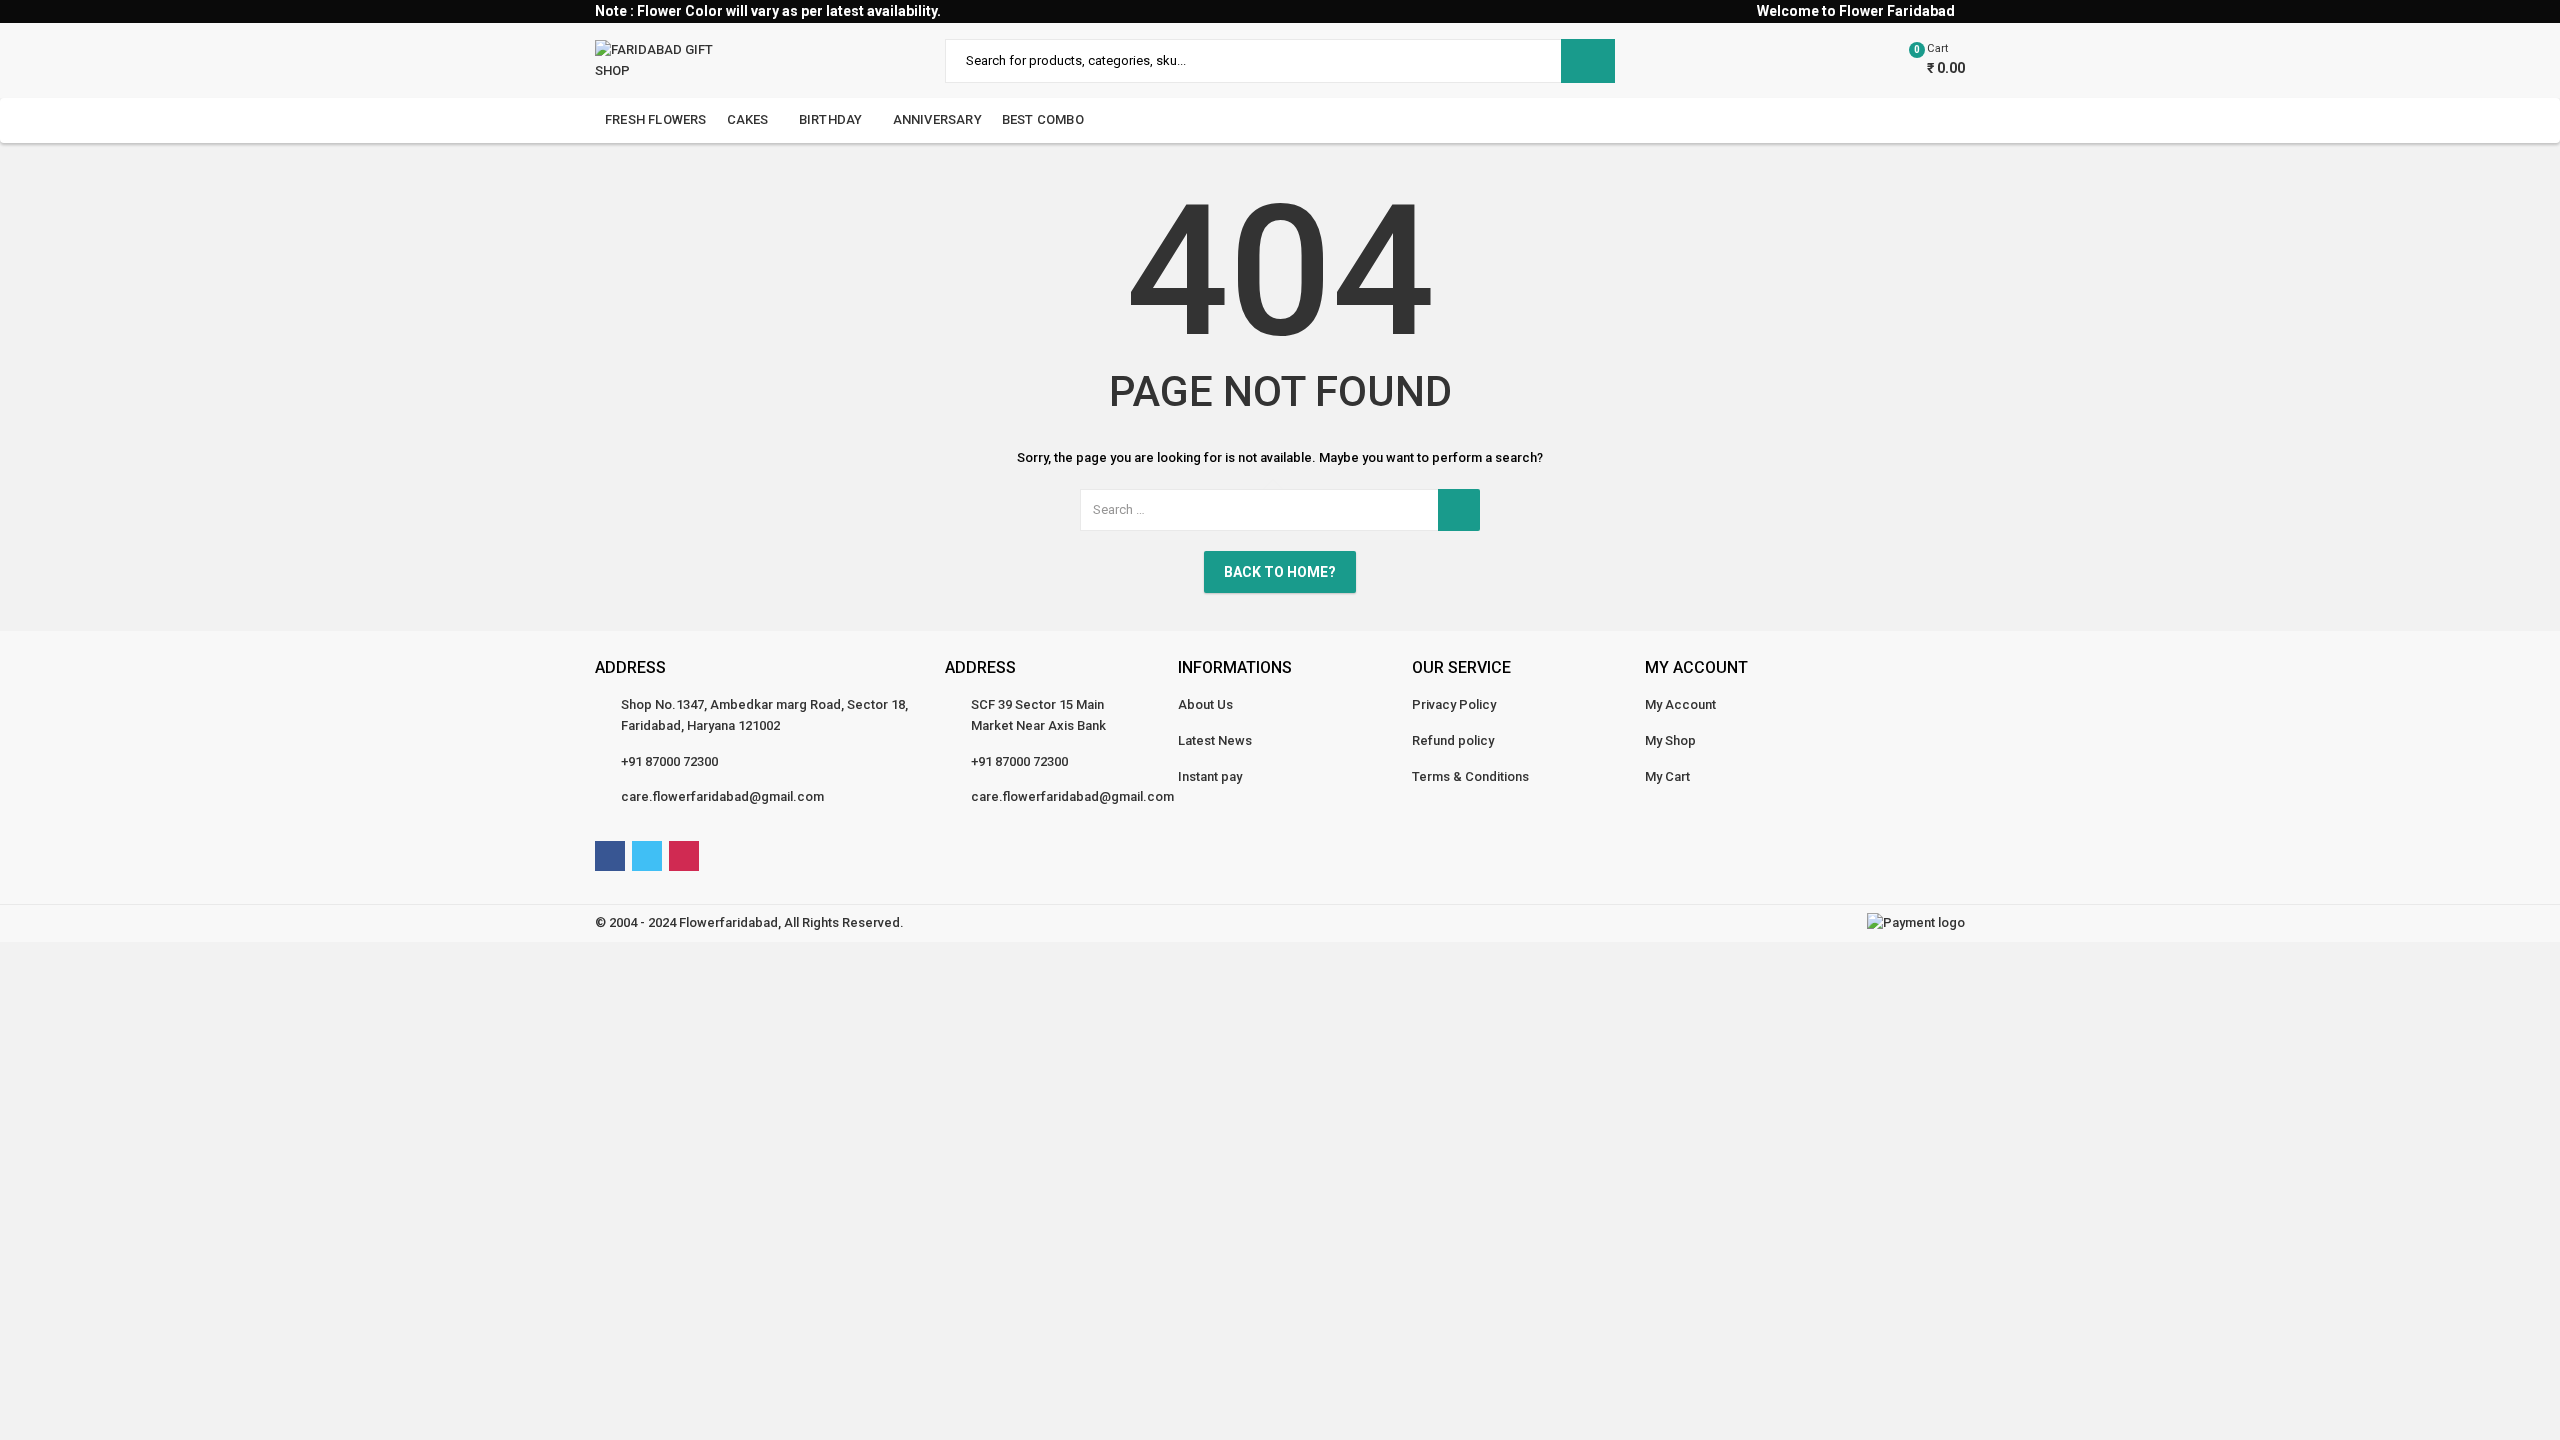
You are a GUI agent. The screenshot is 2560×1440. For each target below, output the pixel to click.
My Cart (1667, 776)
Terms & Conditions (1470, 776)
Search (1588, 61)
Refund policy (1453, 740)
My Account (1680, 704)
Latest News (1215, 740)
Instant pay (1210, 776)
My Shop (1670, 740)
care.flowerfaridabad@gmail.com (722, 796)
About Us (1205, 704)
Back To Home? (1280, 572)
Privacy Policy (1454, 704)
